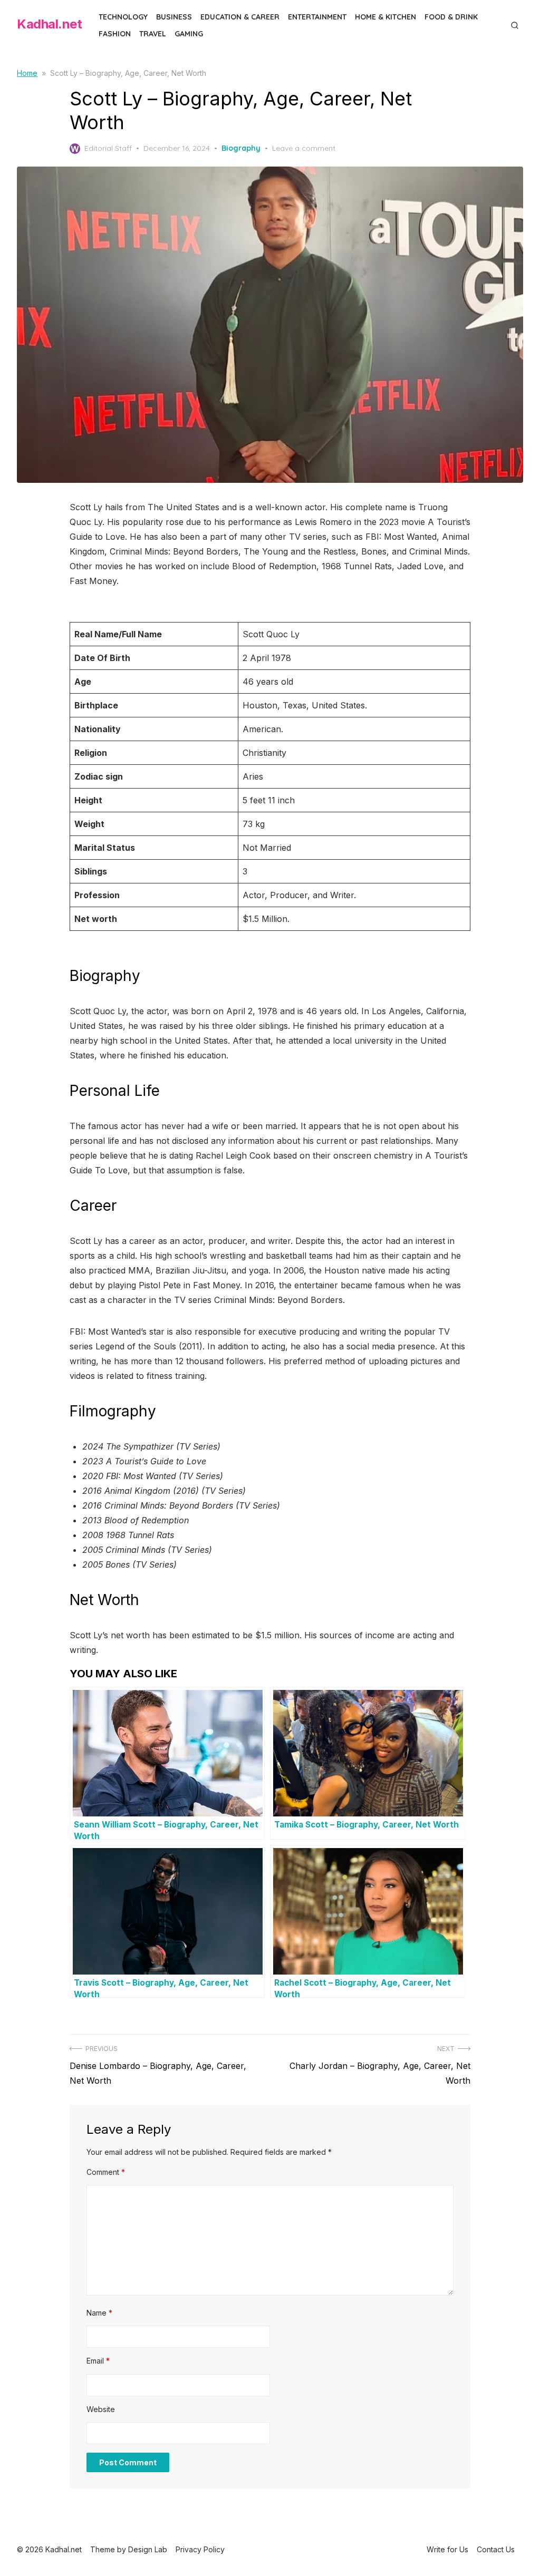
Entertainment (317, 17)
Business (174, 17)
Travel (153, 34)
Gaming (189, 34)
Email (98, 2361)
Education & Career (240, 17)
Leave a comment (304, 148)
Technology (123, 17)
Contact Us (496, 2549)
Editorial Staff (108, 148)
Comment (106, 2172)
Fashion (115, 34)
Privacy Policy (200, 2549)
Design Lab (148, 2549)
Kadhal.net (49, 24)
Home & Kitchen (385, 17)
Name (99, 2313)
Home (27, 73)
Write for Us (447, 2549)
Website (101, 2409)
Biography (241, 148)
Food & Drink (451, 17)
